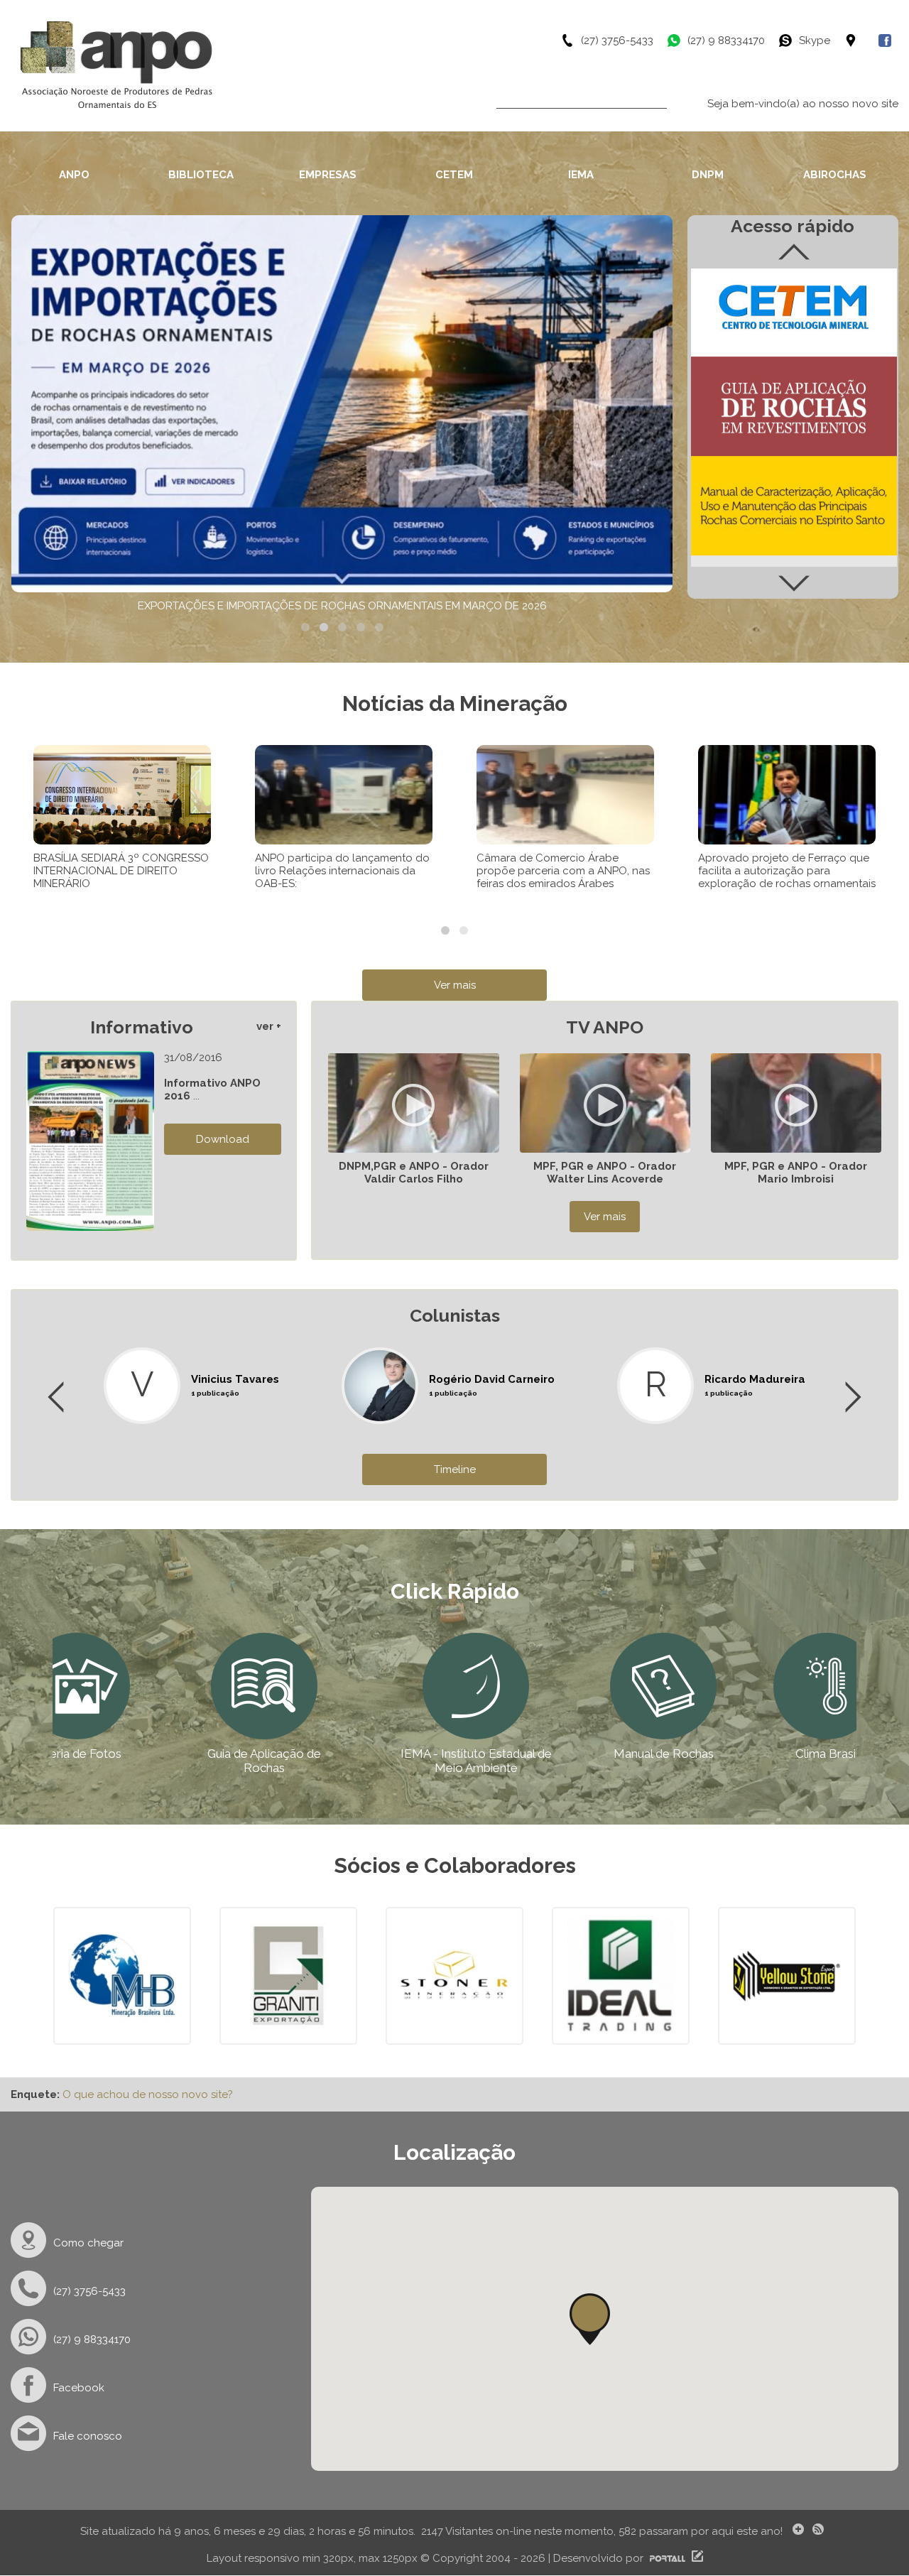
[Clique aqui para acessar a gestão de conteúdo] (696, 2558)
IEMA (581, 175)
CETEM (454, 175)
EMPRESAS (328, 175)
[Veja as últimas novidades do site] (796, 2531)
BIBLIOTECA (201, 175)
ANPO (74, 175)
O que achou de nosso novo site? (148, 2094)
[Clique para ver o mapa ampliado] (861, 40)
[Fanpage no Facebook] (888, 40)
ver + (269, 1026)
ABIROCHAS (835, 175)
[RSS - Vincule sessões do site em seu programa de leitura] (820, 2531)
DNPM (708, 175)
